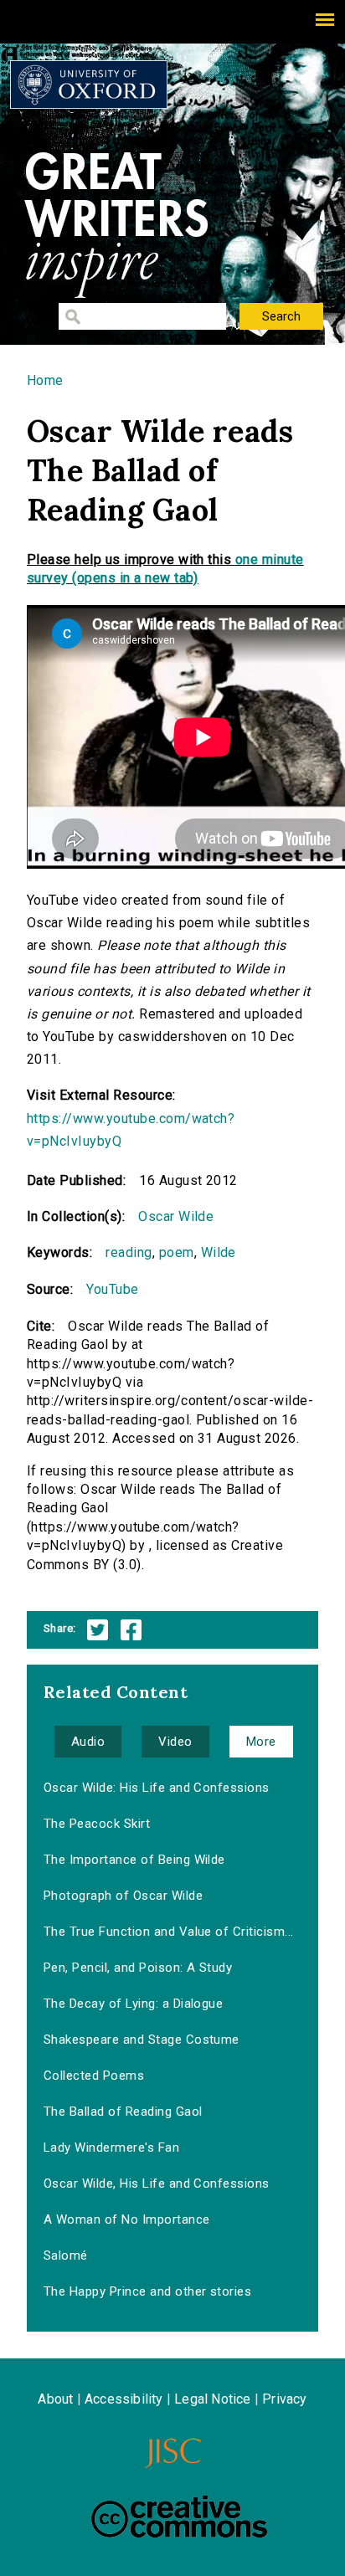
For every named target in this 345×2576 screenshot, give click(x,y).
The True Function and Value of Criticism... (169, 1932)
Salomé (66, 2255)
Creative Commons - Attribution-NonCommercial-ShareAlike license (179, 2517)
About (55, 2399)
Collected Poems (94, 2076)
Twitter (98, 1630)
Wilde (219, 1252)
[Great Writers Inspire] (89, 85)
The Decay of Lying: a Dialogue (133, 2004)
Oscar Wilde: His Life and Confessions (157, 1788)
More (261, 1742)
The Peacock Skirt (97, 1824)
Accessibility (124, 2399)
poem (177, 1252)
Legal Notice (212, 2399)
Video (175, 1742)
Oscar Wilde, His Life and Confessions (157, 2183)
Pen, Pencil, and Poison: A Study (138, 1968)
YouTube (112, 1289)
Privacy (284, 2399)
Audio (88, 1742)
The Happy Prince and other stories (147, 2291)
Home (45, 380)
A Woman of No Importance (127, 2219)
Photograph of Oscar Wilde (123, 1896)
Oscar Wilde (176, 1216)
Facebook (131, 1630)
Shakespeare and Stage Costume (142, 2040)
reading (129, 1252)
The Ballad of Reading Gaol (123, 2112)
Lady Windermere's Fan (111, 2148)
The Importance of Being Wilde (134, 1860)
